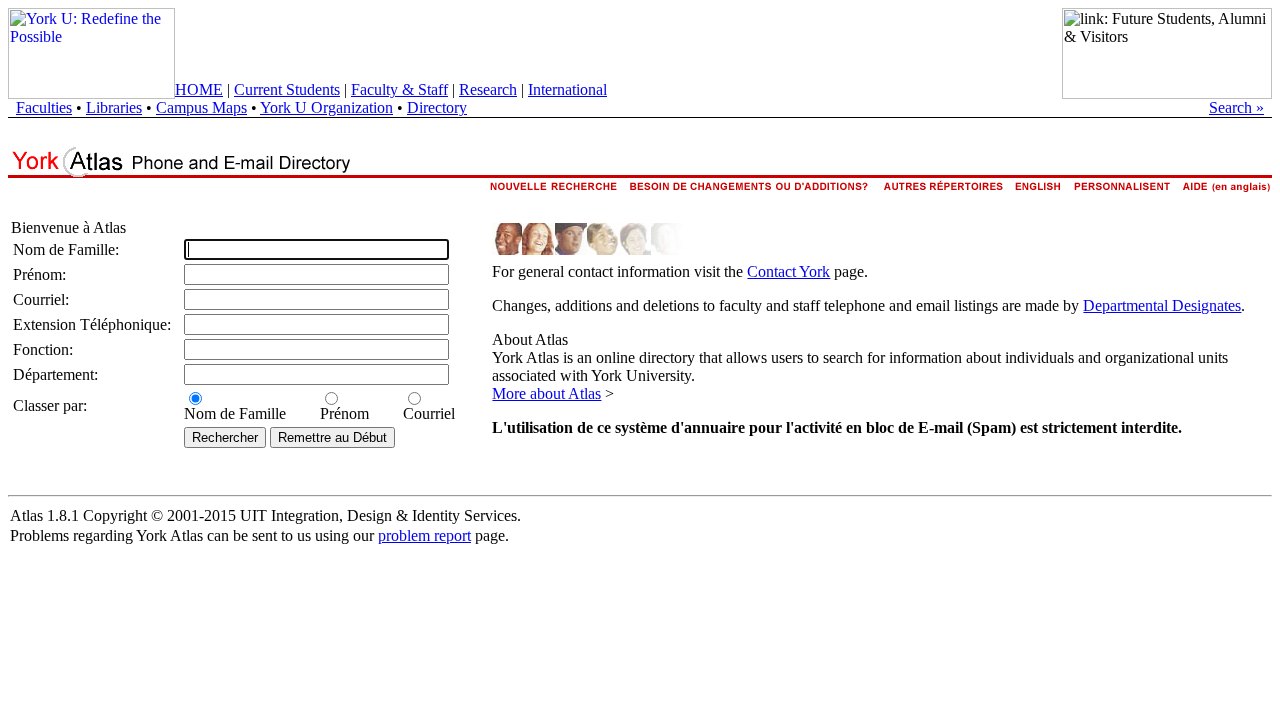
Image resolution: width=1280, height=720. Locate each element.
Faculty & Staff (399, 89)
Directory (437, 107)
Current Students (287, 89)
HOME (199, 89)
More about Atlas (546, 393)
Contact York (788, 271)
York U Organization (326, 107)
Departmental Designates (1162, 305)
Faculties (44, 107)
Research (488, 89)
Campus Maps (201, 107)
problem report (424, 535)
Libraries (114, 107)
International (567, 89)
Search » (1236, 107)
